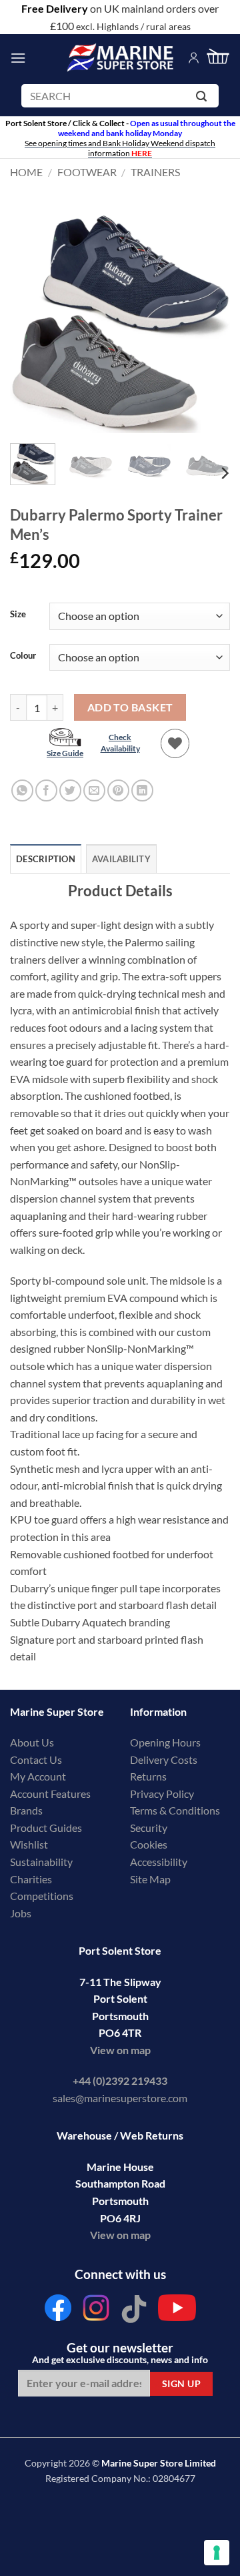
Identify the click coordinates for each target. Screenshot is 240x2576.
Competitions (42, 1896)
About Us (32, 1742)
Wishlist (29, 1844)
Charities (32, 1879)
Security (149, 1828)
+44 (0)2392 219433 (120, 2080)
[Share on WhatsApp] (22, 790)
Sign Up (181, 2383)
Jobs (21, 1913)
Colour (23, 656)
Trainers (155, 172)
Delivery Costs (164, 1759)
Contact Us (36, 1759)
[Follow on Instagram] (96, 2311)
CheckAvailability (120, 743)
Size (18, 615)
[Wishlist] (175, 743)
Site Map (150, 1879)
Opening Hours (165, 1742)
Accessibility (159, 1862)
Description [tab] (46, 859)
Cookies (149, 1844)
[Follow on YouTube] (177, 2311)
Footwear (87, 172)
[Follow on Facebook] (58, 2311)
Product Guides (46, 1828)
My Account (38, 1776)
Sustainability (41, 1862)
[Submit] (204, 98)
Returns (148, 1776)
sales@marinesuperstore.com (120, 2098)
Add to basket (130, 707)
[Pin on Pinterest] (118, 790)
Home (26, 172)
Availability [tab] (121, 859)
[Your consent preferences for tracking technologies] (217, 2553)
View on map (120, 2050)
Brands (26, 1810)
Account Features (50, 1794)
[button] (18, 58)
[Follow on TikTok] (134, 2311)
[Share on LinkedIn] (142, 790)
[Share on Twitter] (70, 790)
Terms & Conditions (175, 1810)
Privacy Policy (162, 1794)
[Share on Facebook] (46, 790)
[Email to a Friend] (94, 790)
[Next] (209, 323)
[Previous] (31, 323)
